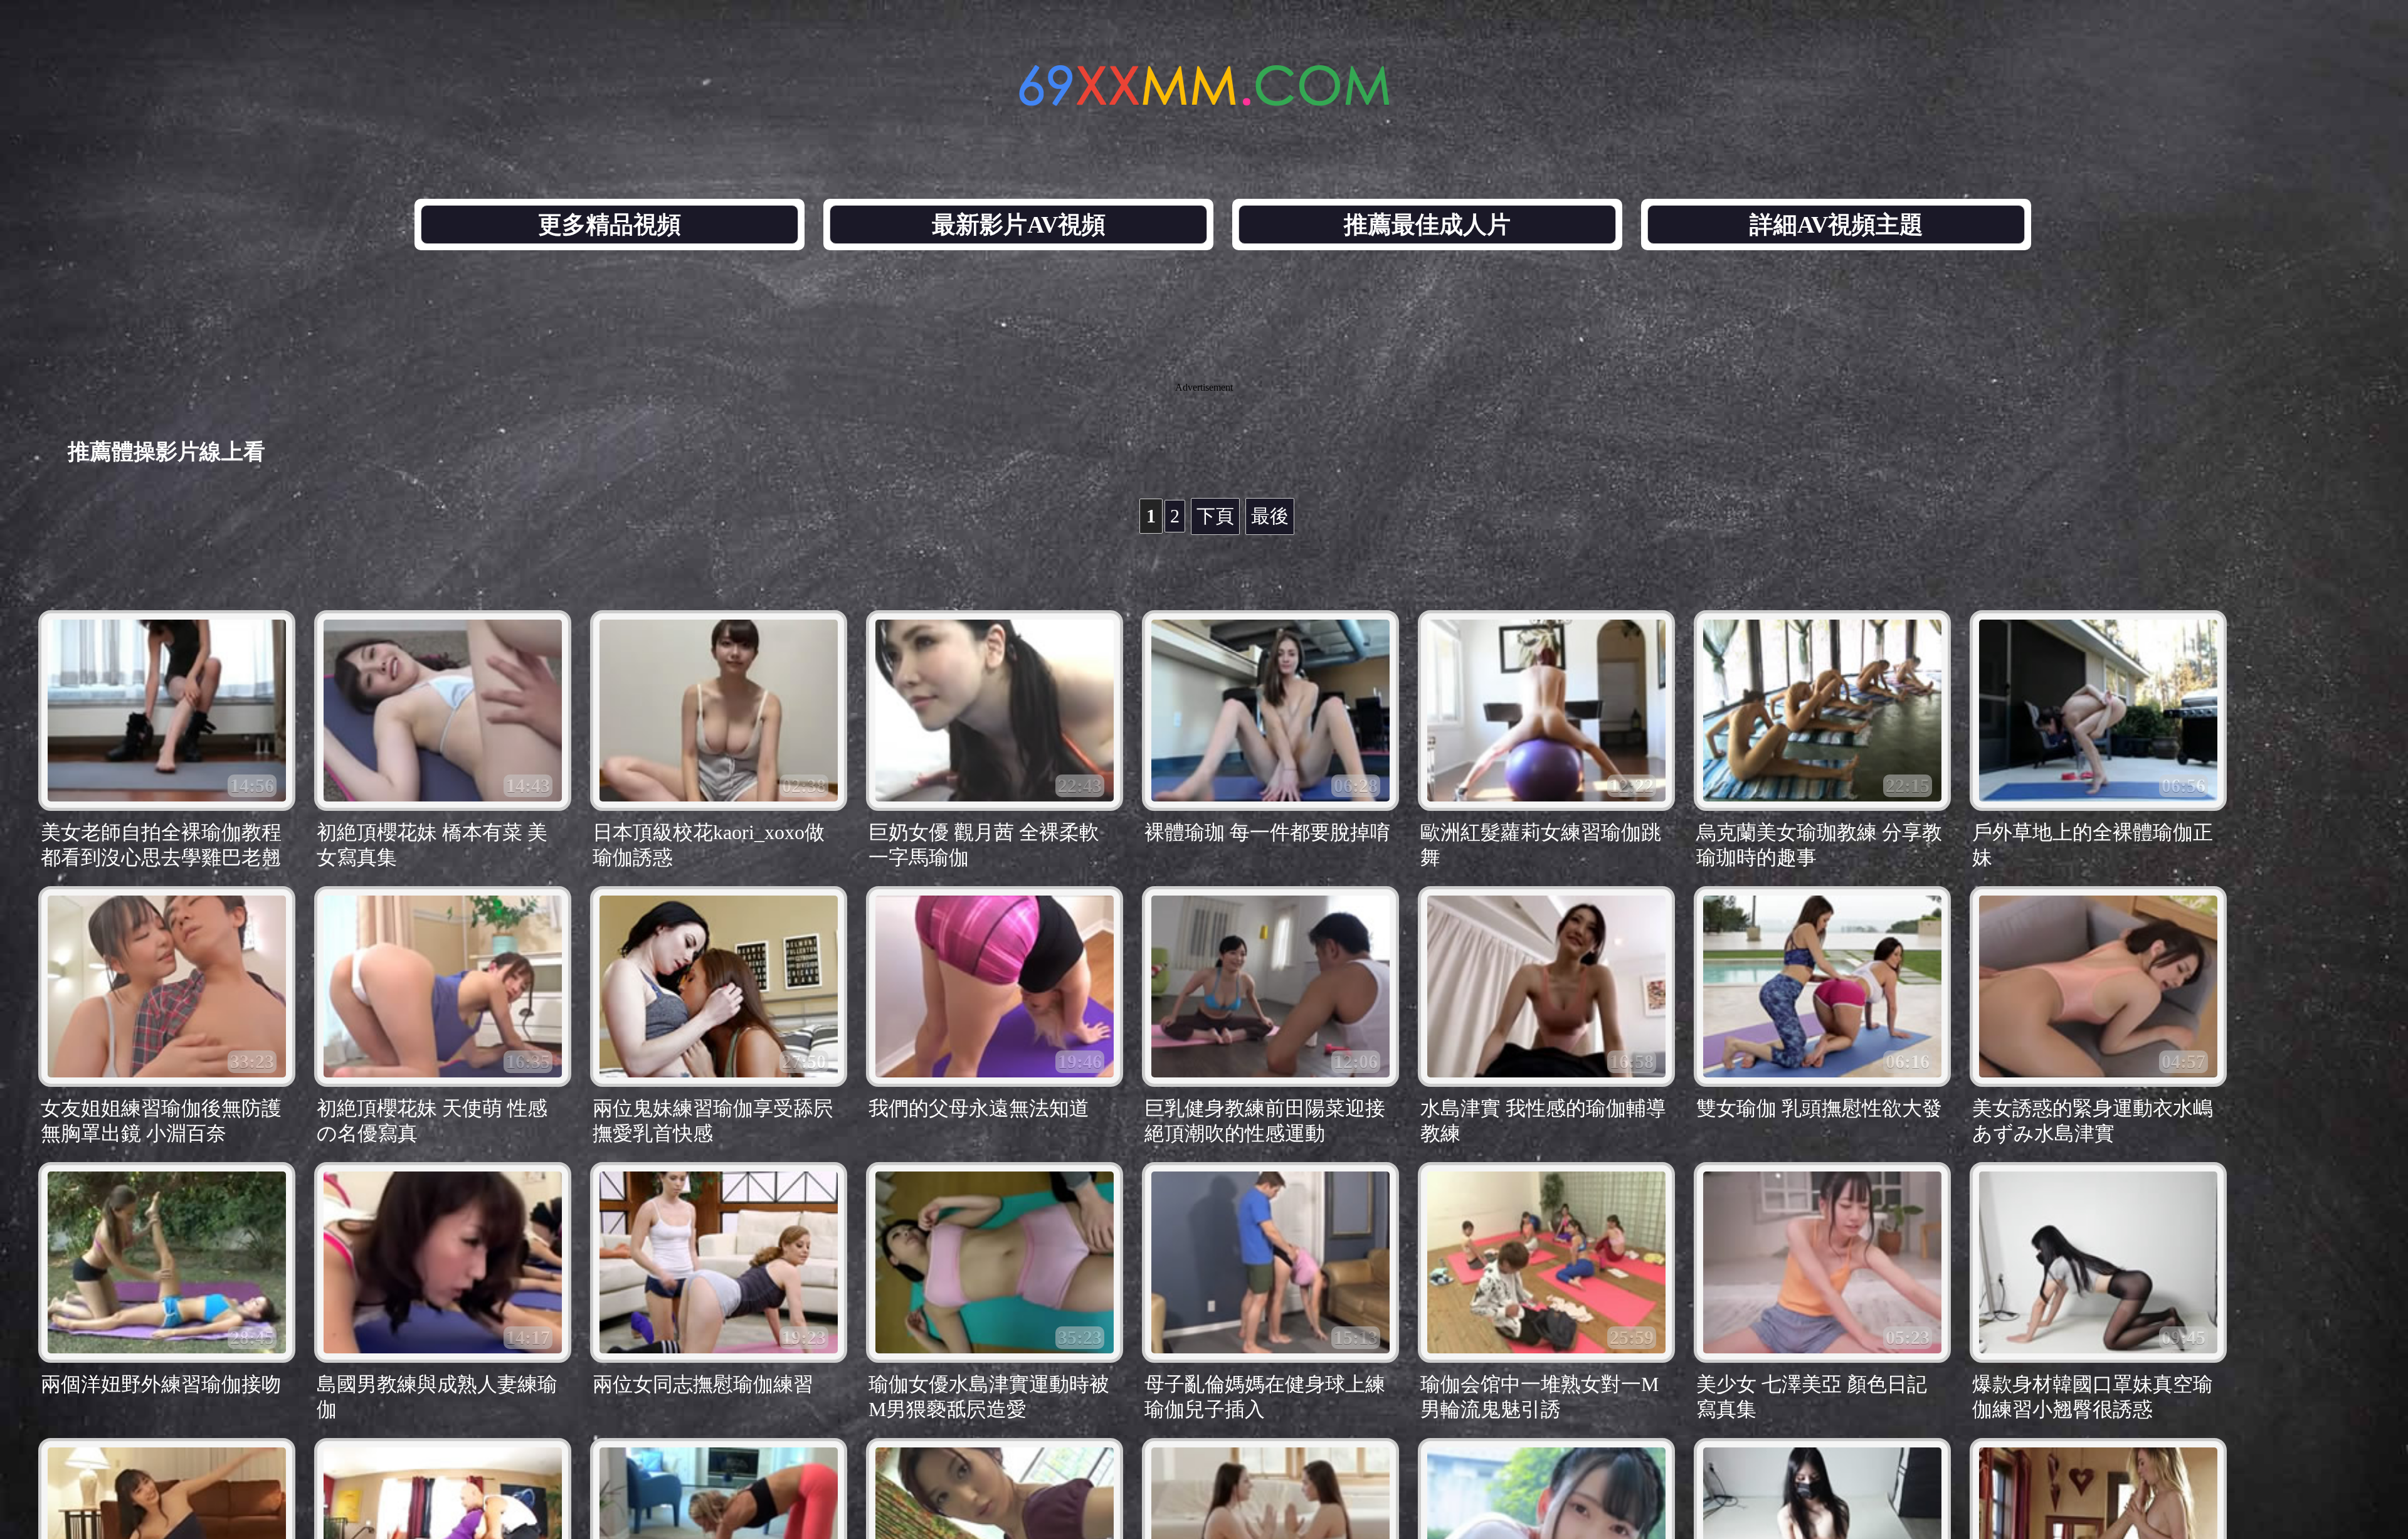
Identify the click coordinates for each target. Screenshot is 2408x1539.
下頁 (1215, 516)
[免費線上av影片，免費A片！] (1204, 99)
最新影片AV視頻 (1019, 225)
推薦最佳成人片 (1427, 225)
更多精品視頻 (610, 225)
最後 (1270, 516)
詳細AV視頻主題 (1836, 225)
